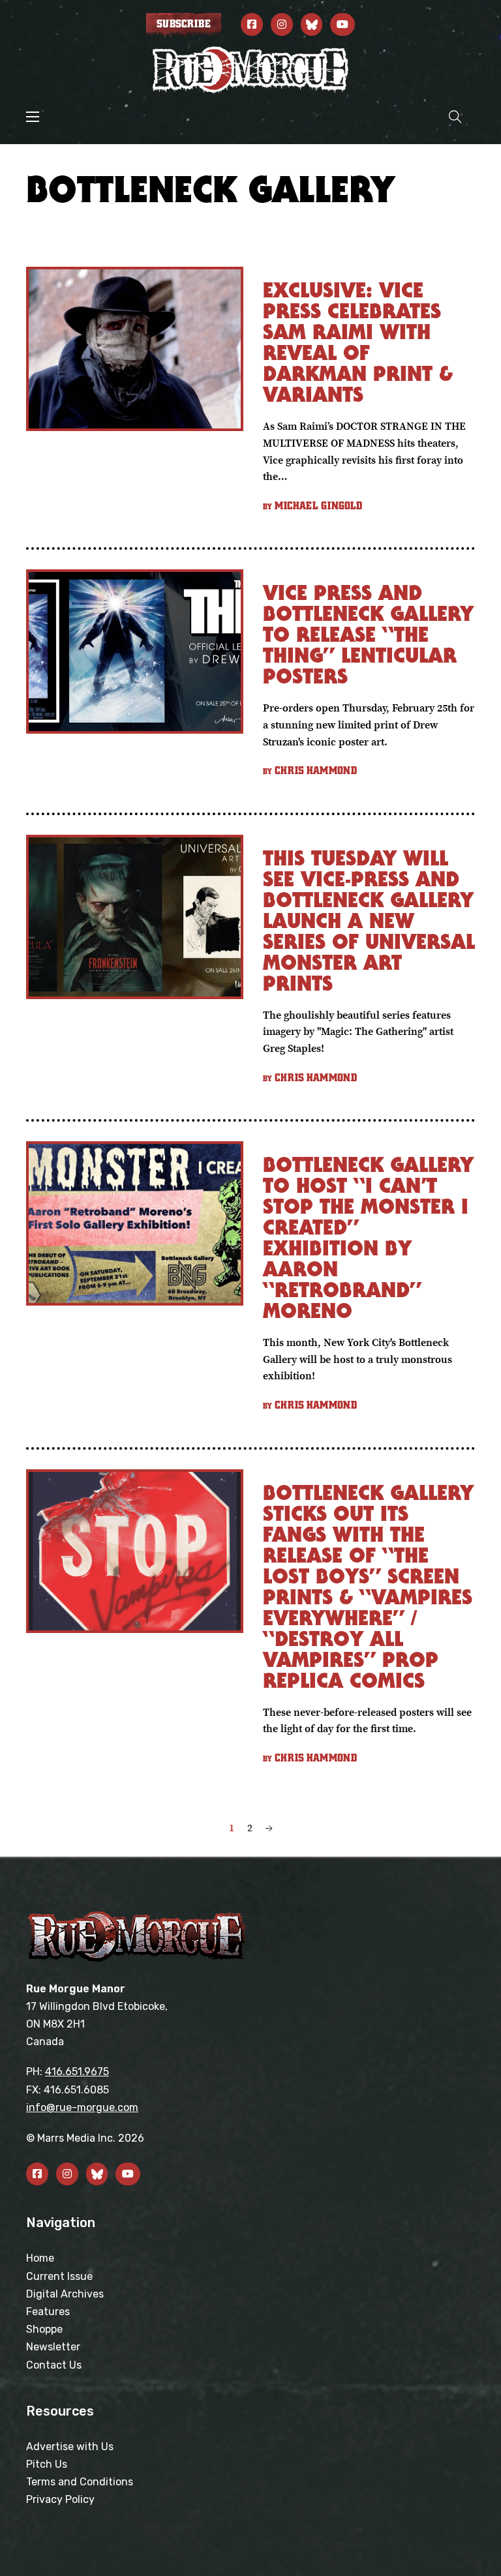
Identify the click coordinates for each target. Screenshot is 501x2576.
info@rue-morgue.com (82, 2107)
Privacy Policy (60, 2499)
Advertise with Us (70, 2447)
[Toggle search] (455, 116)
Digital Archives (65, 2294)
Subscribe (184, 24)
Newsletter (53, 2347)
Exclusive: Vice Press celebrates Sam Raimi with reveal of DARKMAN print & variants (358, 342)
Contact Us (54, 2365)
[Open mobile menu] (33, 117)
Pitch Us (47, 2464)
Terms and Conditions (80, 2482)
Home (40, 2258)
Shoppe (44, 2329)
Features (48, 2312)
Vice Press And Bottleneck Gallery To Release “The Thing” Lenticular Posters (368, 634)
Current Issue (59, 2276)
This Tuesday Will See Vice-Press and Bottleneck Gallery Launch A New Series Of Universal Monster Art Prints (369, 921)
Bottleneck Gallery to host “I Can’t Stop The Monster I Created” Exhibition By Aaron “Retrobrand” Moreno (368, 1237)
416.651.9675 (77, 2072)
